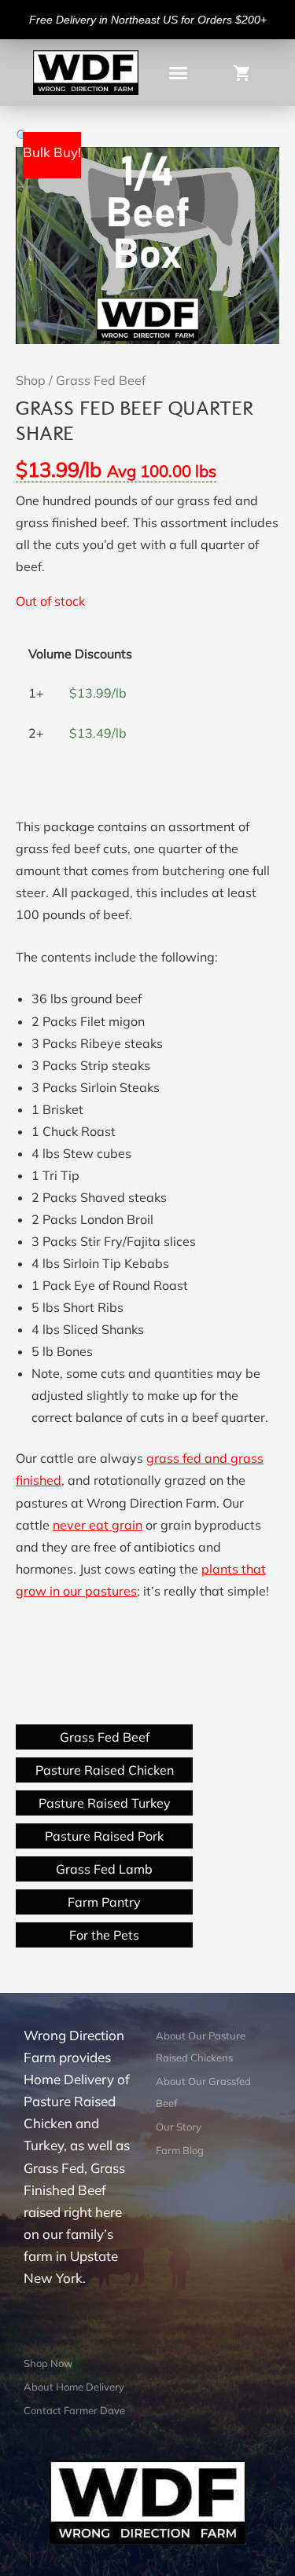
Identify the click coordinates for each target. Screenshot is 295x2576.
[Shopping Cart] (247, 72)
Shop (31, 380)
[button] (179, 73)
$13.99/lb (116, 469)
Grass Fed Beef (101, 380)
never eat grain (98, 1525)
